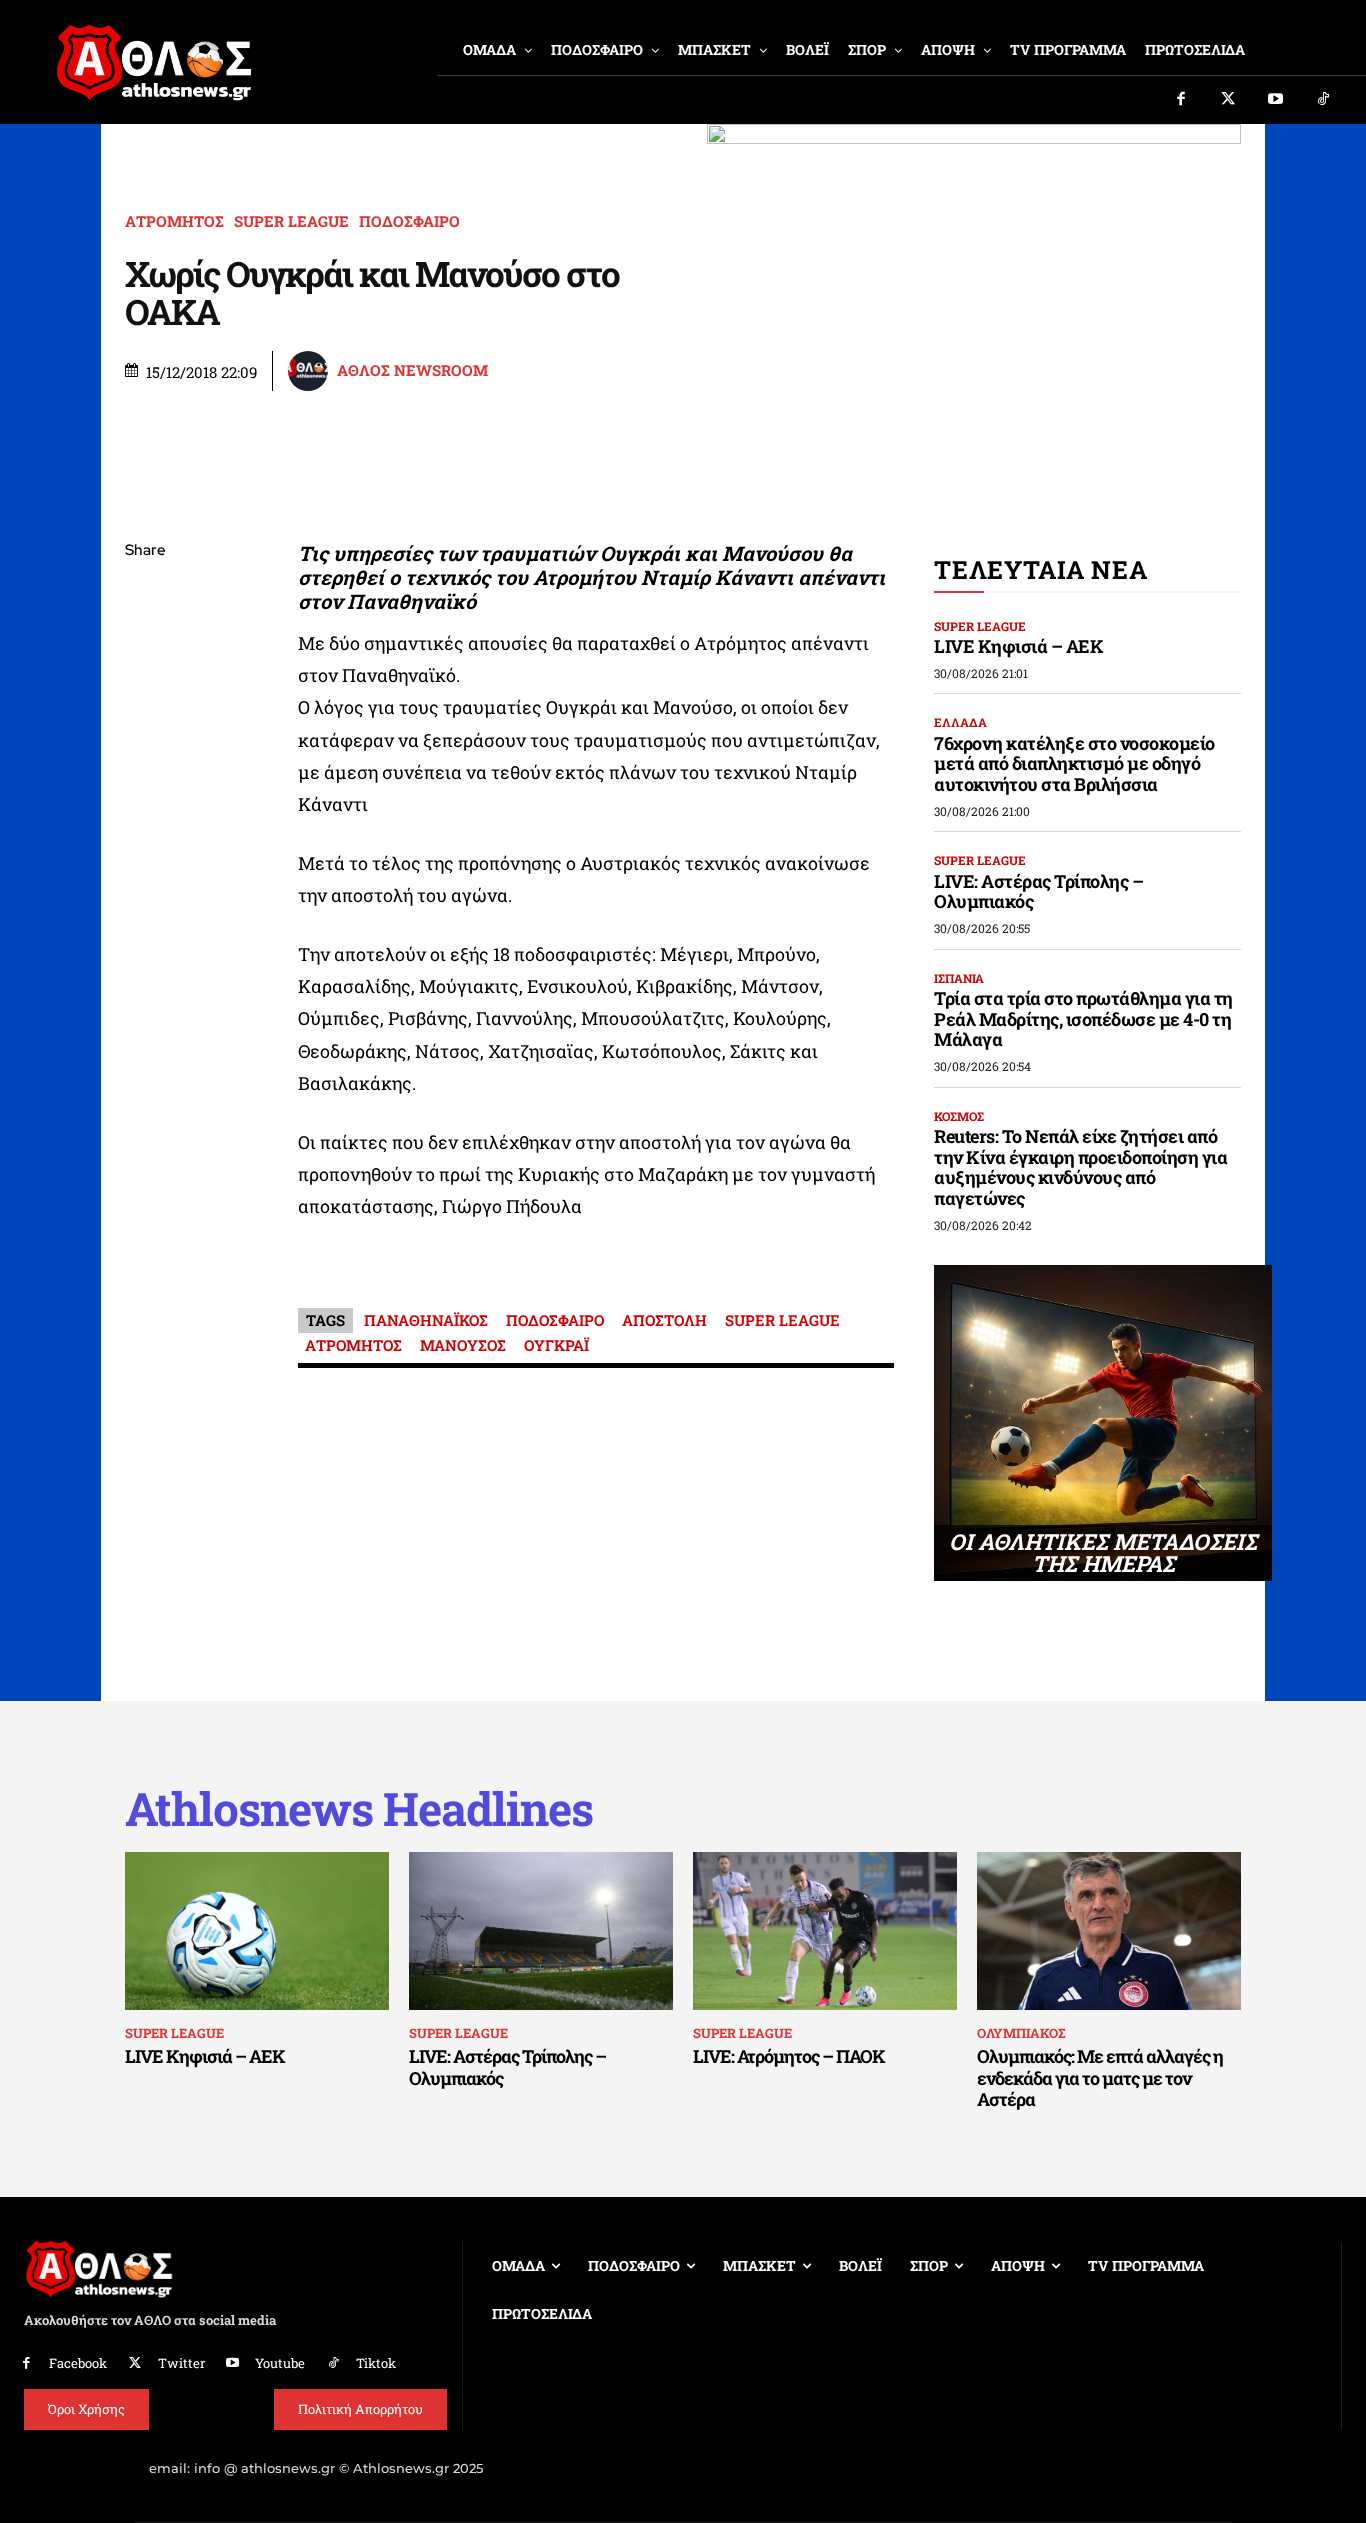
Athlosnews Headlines (359, 1808)
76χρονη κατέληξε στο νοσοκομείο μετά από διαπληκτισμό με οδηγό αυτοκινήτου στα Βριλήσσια (1074, 763)
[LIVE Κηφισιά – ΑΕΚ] (257, 1931)
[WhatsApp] (145, 693)
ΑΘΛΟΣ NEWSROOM (412, 370)
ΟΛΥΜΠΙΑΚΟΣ (1021, 2033)
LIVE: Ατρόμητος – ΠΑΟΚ (789, 2056)
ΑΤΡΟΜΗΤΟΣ (174, 221)
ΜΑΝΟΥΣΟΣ (463, 1345)
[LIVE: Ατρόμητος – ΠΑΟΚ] (825, 1931)
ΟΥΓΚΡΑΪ (556, 1345)
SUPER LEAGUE (291, 221)
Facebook (78, 2363)
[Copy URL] (145, 834)
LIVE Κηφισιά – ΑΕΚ (1018, 646)
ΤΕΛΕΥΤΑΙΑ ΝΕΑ (1040, 569)
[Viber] (145, 740)
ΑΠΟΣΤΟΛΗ (664, 1320)
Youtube (280, 2363)
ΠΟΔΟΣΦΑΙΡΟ (409, 221)
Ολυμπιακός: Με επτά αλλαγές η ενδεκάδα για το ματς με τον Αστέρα (1100, 2077)
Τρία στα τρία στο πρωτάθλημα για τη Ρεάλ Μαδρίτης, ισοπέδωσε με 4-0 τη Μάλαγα (1083, 1018)
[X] (145, 646)
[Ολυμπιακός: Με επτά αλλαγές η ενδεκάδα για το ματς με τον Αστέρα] (1109, 1931)
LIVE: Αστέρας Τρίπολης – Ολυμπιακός (1038, 891)
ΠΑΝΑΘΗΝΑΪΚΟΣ (426, 1320)
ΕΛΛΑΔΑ (960, 722)
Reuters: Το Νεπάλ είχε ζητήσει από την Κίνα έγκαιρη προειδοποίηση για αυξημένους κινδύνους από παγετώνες (1080, 1167)
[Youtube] (1276, 100)
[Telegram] (145, 787)
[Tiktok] (1324, 100)
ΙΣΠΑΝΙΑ (959, 978)
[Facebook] (1181, 100)
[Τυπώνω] (145, 881)
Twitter (181, 2363)
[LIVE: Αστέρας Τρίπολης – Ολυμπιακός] (541, 1931)
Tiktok (376, 2363)
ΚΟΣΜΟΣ (959, 1116)
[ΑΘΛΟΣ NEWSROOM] (311, 371)
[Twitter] (1229, 100)
